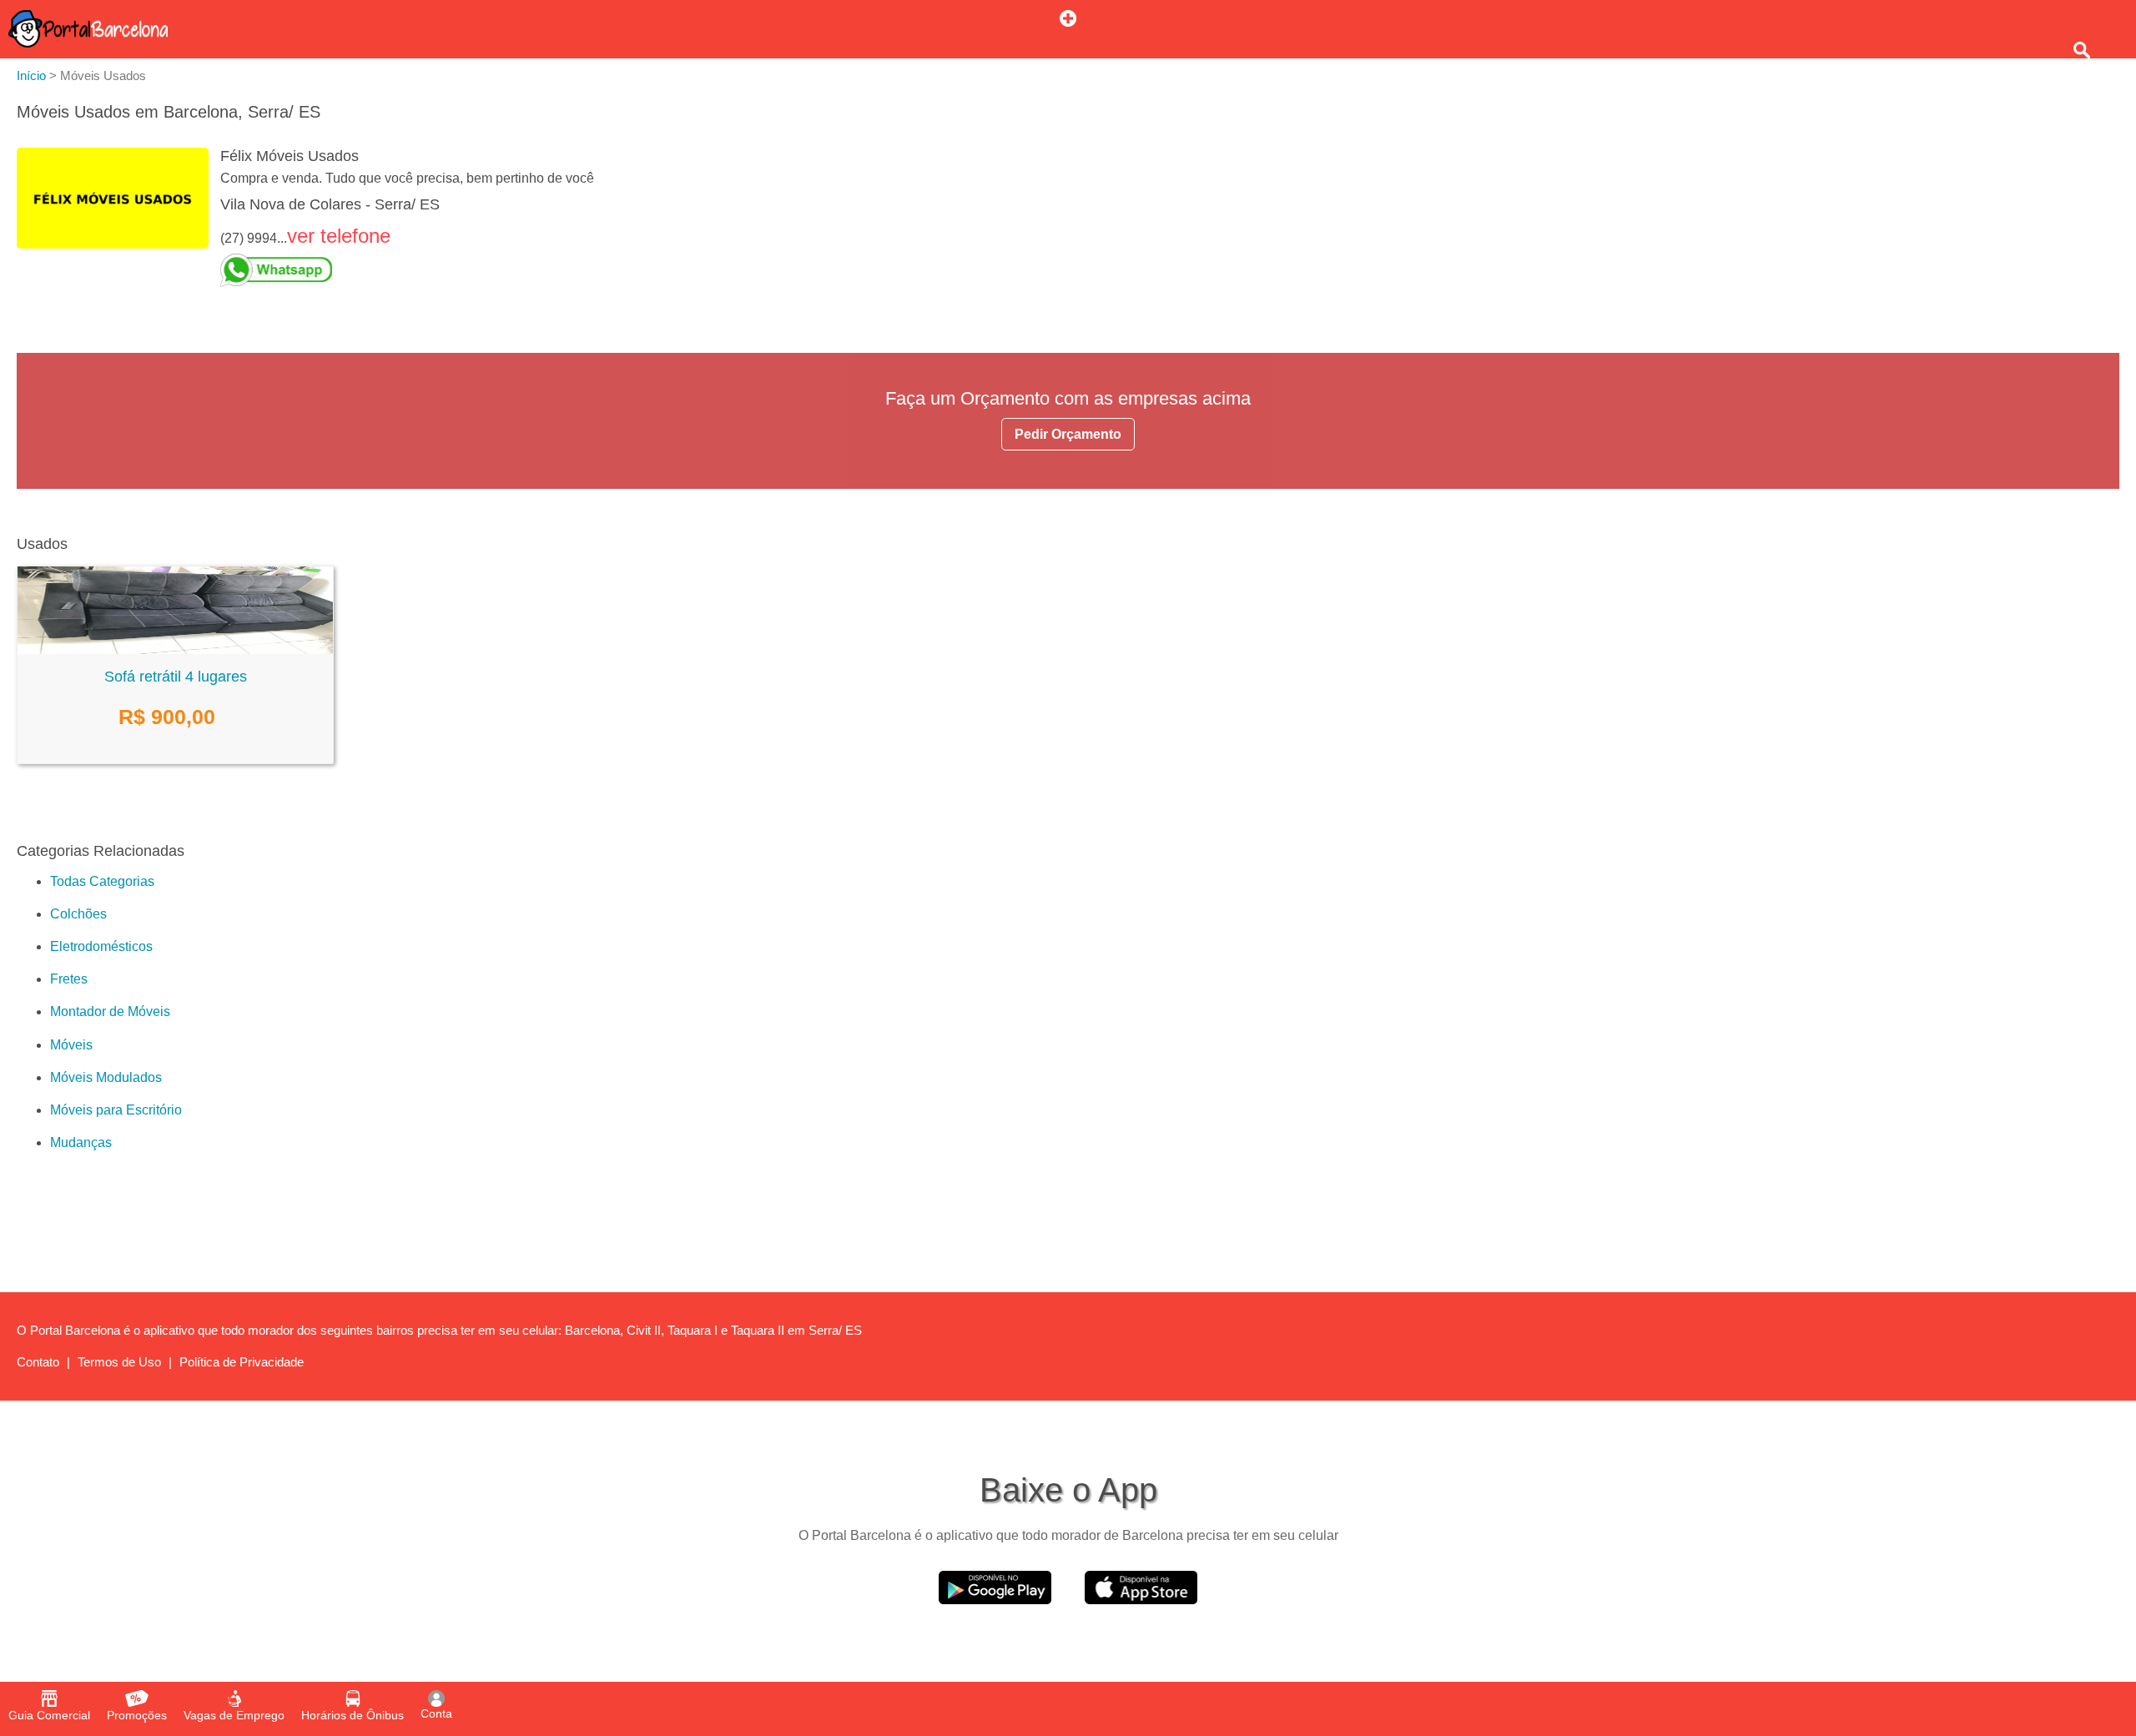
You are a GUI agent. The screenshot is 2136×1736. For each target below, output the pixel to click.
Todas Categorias (102, 881)
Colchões (78, 914)
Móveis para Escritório (116, 1110)
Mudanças (81, 1142)
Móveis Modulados (106, 1077)
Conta (436, 1713)
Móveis (71, 1045)
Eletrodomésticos (101, 946)
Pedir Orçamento (1068, 434)
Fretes (69, 979)
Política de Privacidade (242, 1362)
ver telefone (339, 236)
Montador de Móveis (110, 1011)
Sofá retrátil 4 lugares (176, 677)
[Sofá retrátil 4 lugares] (175, 649)
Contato (38, 1362)
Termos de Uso (119, 1362)
